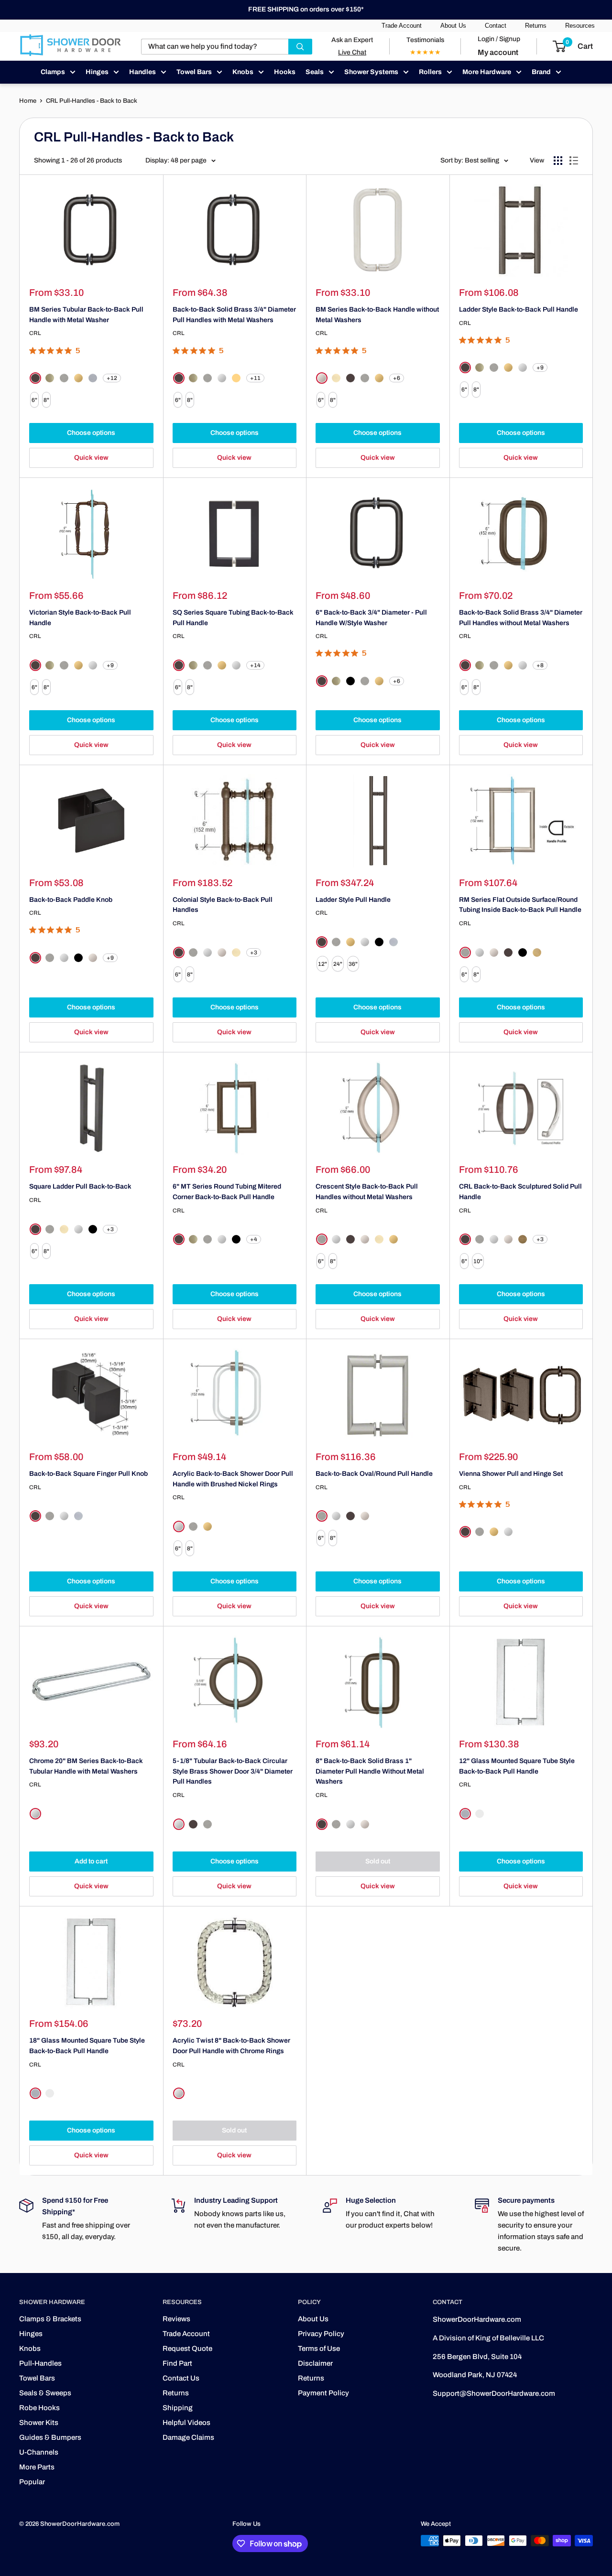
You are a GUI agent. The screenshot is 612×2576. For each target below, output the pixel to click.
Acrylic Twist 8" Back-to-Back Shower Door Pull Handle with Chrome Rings (231, 2046)
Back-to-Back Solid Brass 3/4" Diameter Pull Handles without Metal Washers (521, 618)
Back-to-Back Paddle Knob (71, 900)
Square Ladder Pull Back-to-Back (80, 1186)
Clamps (53, 72)
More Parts (37, 2467)
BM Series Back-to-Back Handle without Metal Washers (377, 315)
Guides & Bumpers (50, 2437)
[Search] (300, 47)
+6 (397, 378)
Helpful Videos (186, 2423)
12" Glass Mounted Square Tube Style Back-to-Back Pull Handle (517, 1766)
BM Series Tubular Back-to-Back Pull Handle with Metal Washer (86, 315)
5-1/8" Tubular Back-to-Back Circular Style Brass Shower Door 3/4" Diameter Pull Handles (233, 1771)
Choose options (91, 433)
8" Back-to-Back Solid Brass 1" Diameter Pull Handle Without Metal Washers (370, 1771)
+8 (540, 665)
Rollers (430, 72)
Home (28, 101)
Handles (142, 72)
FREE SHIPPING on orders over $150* (306, 9)
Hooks (285, 72)
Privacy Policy (321, 2334)
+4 (254, 1239)
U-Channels (39, 2452)
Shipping (178, 2408)
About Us (453, 26)
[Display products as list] (574, 161)
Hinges (97, 72)
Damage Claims (188, 2437)
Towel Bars (194, 72)
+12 (112, 378)
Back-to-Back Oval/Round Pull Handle (374, 1474)
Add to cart (91, 1861)
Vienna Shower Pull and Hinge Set (511, 1474)
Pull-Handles (40, 2363)
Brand (541, 72)
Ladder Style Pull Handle (353, 900)
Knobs (243, 72)
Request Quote (187, 2349)
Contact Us (181, 2378)
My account (498, 52)
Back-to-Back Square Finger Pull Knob (88, 1474)
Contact (496, 26)
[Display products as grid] (558, 161)
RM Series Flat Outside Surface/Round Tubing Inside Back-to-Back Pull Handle (520, 905)
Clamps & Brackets (50, 2319)
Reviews (176, 2319)
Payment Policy (323, 2393)
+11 (255, 378)
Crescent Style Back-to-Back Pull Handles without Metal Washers (367, 1192)
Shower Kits (39, 2423)
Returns (536, 26)
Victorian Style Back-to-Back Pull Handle (80, 618)
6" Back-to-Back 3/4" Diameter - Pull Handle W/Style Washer (371, 618)
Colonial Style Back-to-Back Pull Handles (223, 905)
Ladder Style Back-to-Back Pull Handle (519, 309)
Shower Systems (371, 72)
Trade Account (402, 26)
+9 (540, 368)
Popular (32, 2482)
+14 (255, 665)
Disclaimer (315, 2363)
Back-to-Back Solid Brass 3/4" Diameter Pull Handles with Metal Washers (234, 315)
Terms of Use (319, 2349)
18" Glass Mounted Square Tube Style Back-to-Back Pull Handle (87, 2046)
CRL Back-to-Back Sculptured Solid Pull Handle (520, 1192)
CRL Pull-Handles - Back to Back (92, 101)
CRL (35, 333)
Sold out (378, 1861)
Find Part (177, 2363)
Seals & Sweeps (45, 2393)
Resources (580, 26)
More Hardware (487, 72)
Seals (315, 72)
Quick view (91, 458)
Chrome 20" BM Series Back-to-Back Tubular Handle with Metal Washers (86, 1766)
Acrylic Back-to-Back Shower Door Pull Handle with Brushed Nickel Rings (233, 1479)
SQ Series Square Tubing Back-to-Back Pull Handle (233, 618)
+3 (254, 952)
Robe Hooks (39, 2408)
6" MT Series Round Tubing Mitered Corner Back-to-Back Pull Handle (227, 1192)
